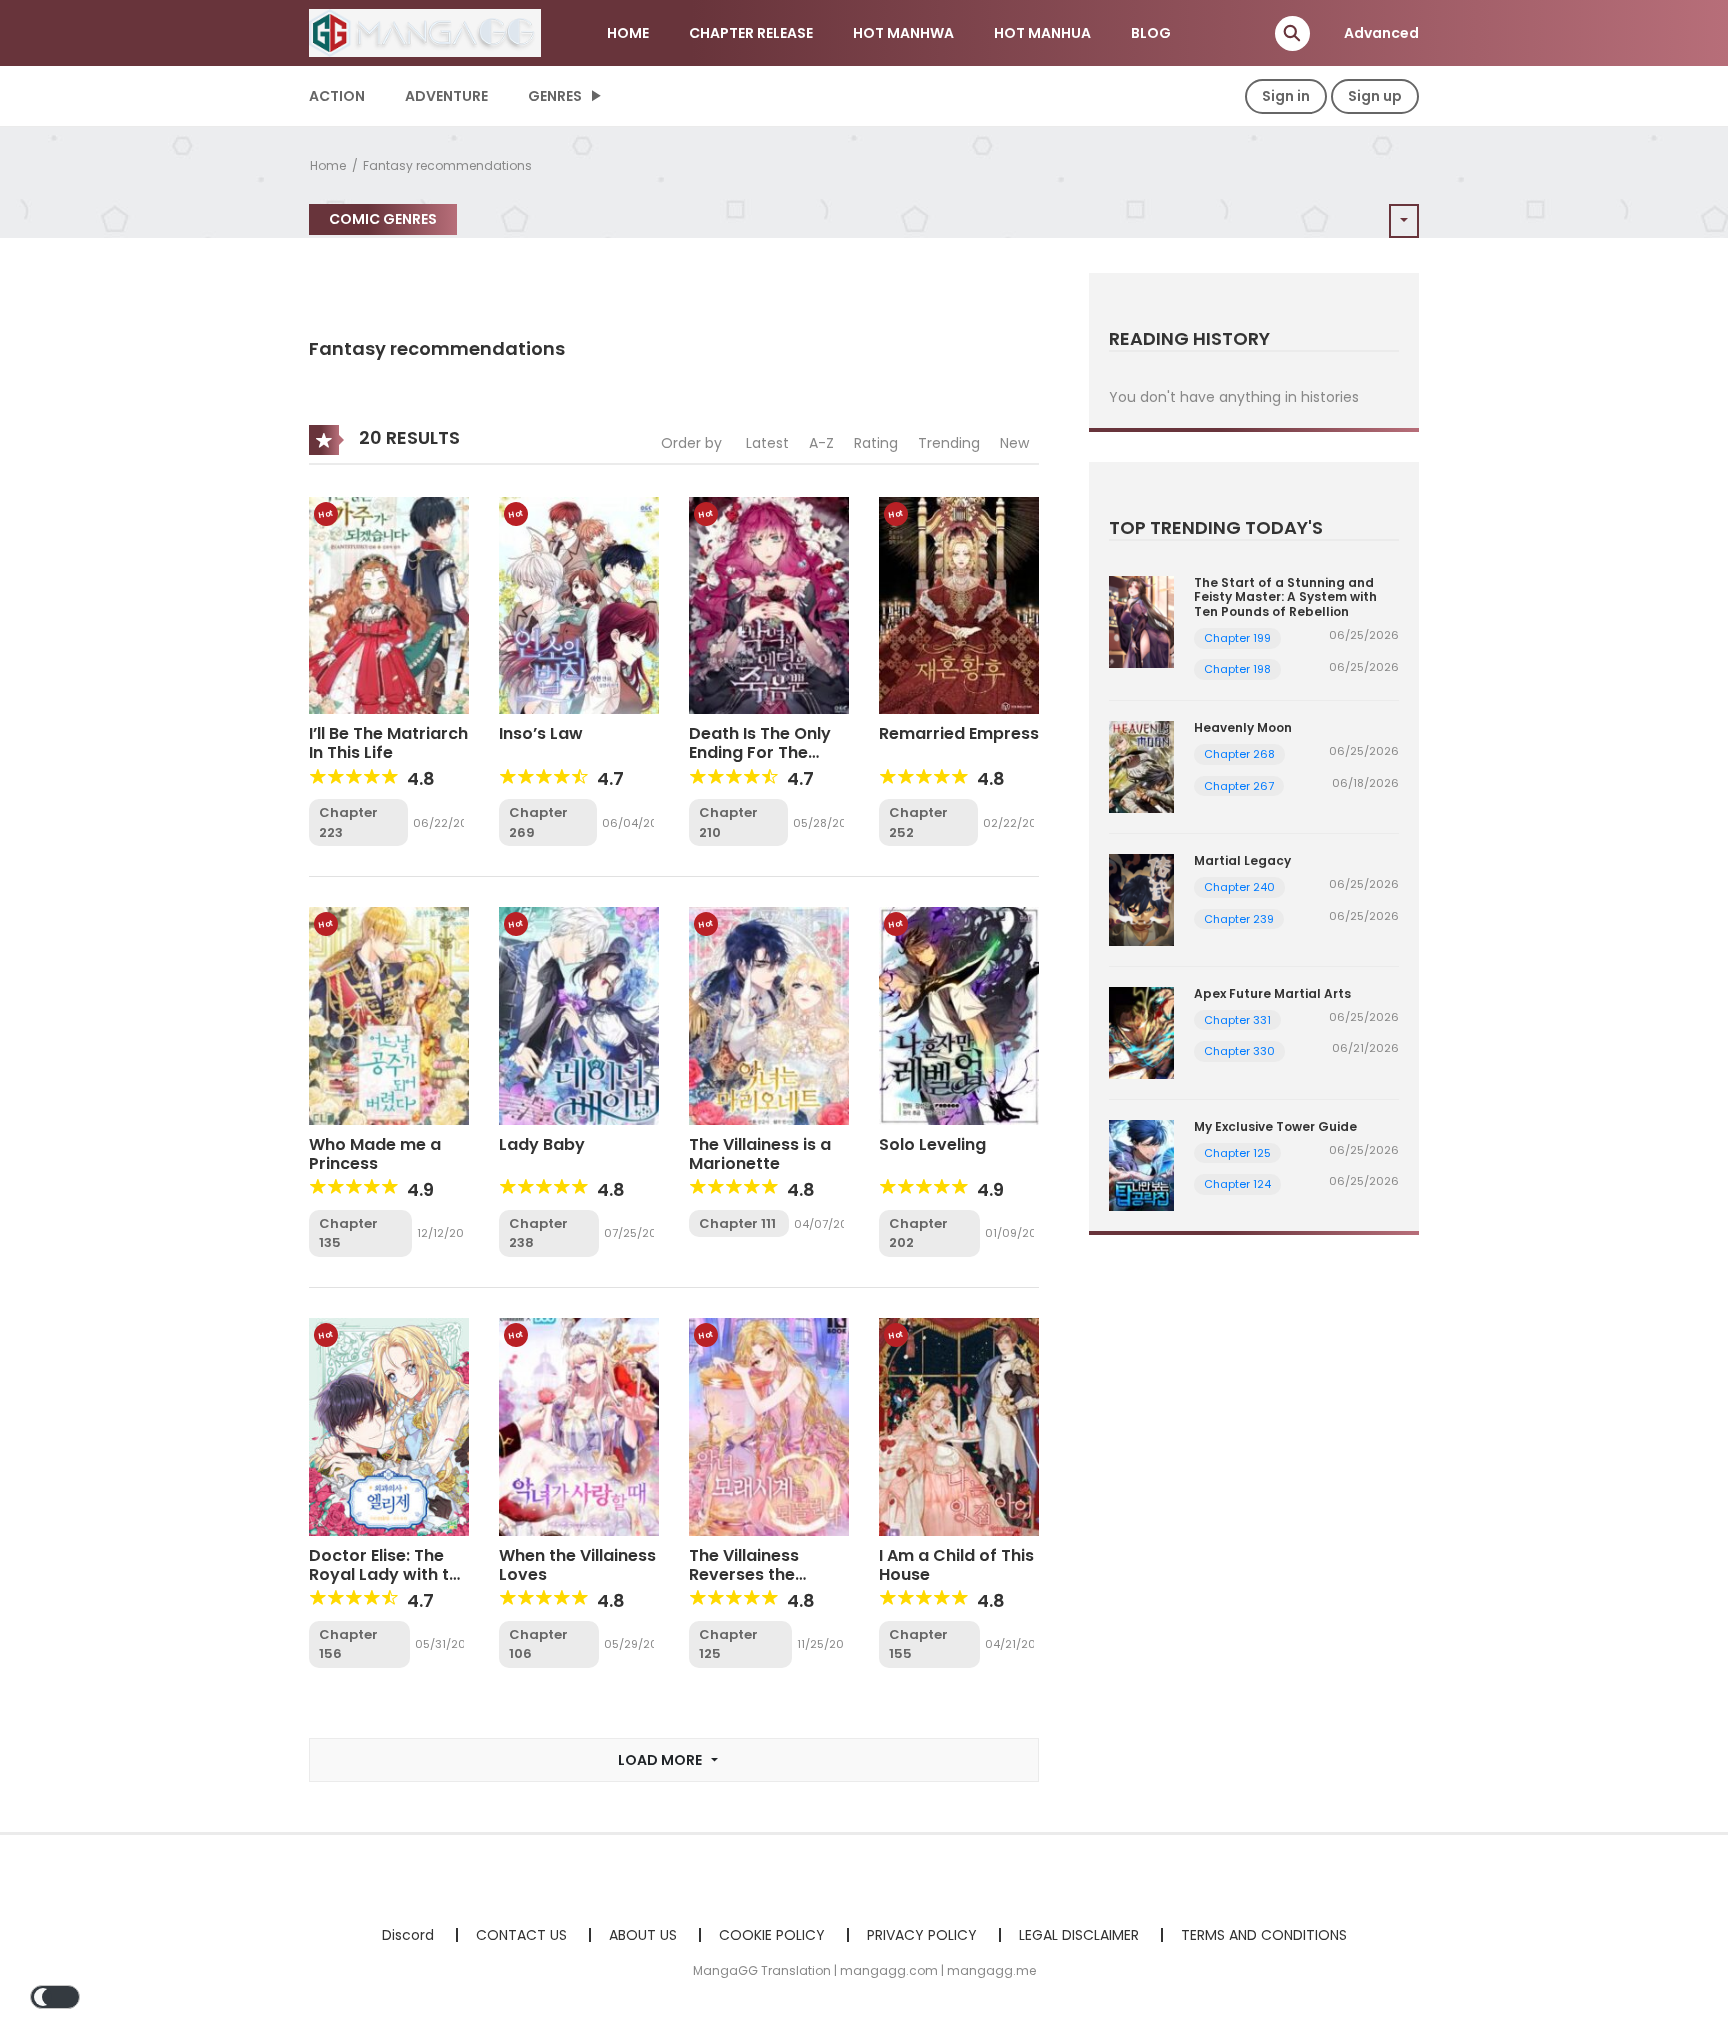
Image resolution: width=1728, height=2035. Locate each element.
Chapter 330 (1239, 1051)
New (1014, 443)
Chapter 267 (1239, 786)
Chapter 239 (1239, 919)
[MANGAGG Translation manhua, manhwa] (425, 32)
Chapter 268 (1239, 754)
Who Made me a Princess (375, 1154)
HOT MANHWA (903, 33)
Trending (949, 443)
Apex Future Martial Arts (1272, 993)
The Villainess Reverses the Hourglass (744, 1574)
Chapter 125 (728, 1644)
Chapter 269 (538, 822)
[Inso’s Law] (579, 604)
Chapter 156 (348, 1644)
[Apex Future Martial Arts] (1141, 1031)
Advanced (1381, 33)
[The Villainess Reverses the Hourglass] (769, 1426)
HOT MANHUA (1042, 33)
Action (337, 96)
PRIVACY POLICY (922, 1935)
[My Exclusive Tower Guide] (1141, 1164)
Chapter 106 (538, 1644)
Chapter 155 (918, 1644)
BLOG (1151, 33)
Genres (555, 96)
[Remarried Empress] (959, 604)
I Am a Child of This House (956, 1565)
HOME (628, 33)
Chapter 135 (348, 1233)
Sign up (1375, 96)
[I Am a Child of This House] (959, 1426)
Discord (408, 1935)
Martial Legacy (1242, 860)
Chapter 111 (737, 1223)
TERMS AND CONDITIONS (1264, 1935)
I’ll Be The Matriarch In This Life (388, 743)
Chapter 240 (1239, 887)
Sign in (1286, 96)
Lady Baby (542, 1144)
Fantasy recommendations (447, 165)
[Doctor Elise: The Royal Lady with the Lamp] (389, 1426)
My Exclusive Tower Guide (1275, 1126)
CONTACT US (521, 1935)
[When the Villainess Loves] (579, 1426)
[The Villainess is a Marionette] (769, 1015)
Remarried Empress (959, 733)
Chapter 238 (538, 1233)
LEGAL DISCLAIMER (1079, 1935)
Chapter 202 (918, 1233)
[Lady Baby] (579, 1015)
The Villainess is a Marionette (760, 1154)
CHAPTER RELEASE (751, 33)
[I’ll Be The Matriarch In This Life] (389, 604)
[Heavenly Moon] (1141, 766)
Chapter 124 (1237, 1184)
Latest (767, 443)
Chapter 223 (348, 822)
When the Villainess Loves (577, 1565)
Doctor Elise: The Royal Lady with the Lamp (389, 1574)
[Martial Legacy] (1141, 899)
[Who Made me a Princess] (389, 1015)
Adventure (446, 96)
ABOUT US (643, 1935)
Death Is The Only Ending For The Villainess (760, 752)
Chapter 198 (1237, 669)
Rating (876, 443)
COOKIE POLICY (772, 1935)
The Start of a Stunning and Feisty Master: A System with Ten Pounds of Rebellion (1285, 597)
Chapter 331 (1237, 1020)
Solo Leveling (932, 1144)
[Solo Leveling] (959, 1015)
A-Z (821, 443)
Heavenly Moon (1243, 727)
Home (328, 165)
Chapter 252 (918, 822)
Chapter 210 (728, 822)
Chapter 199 (1237, 638)
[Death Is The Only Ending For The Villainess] (769, 604)
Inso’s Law (541, 733)
